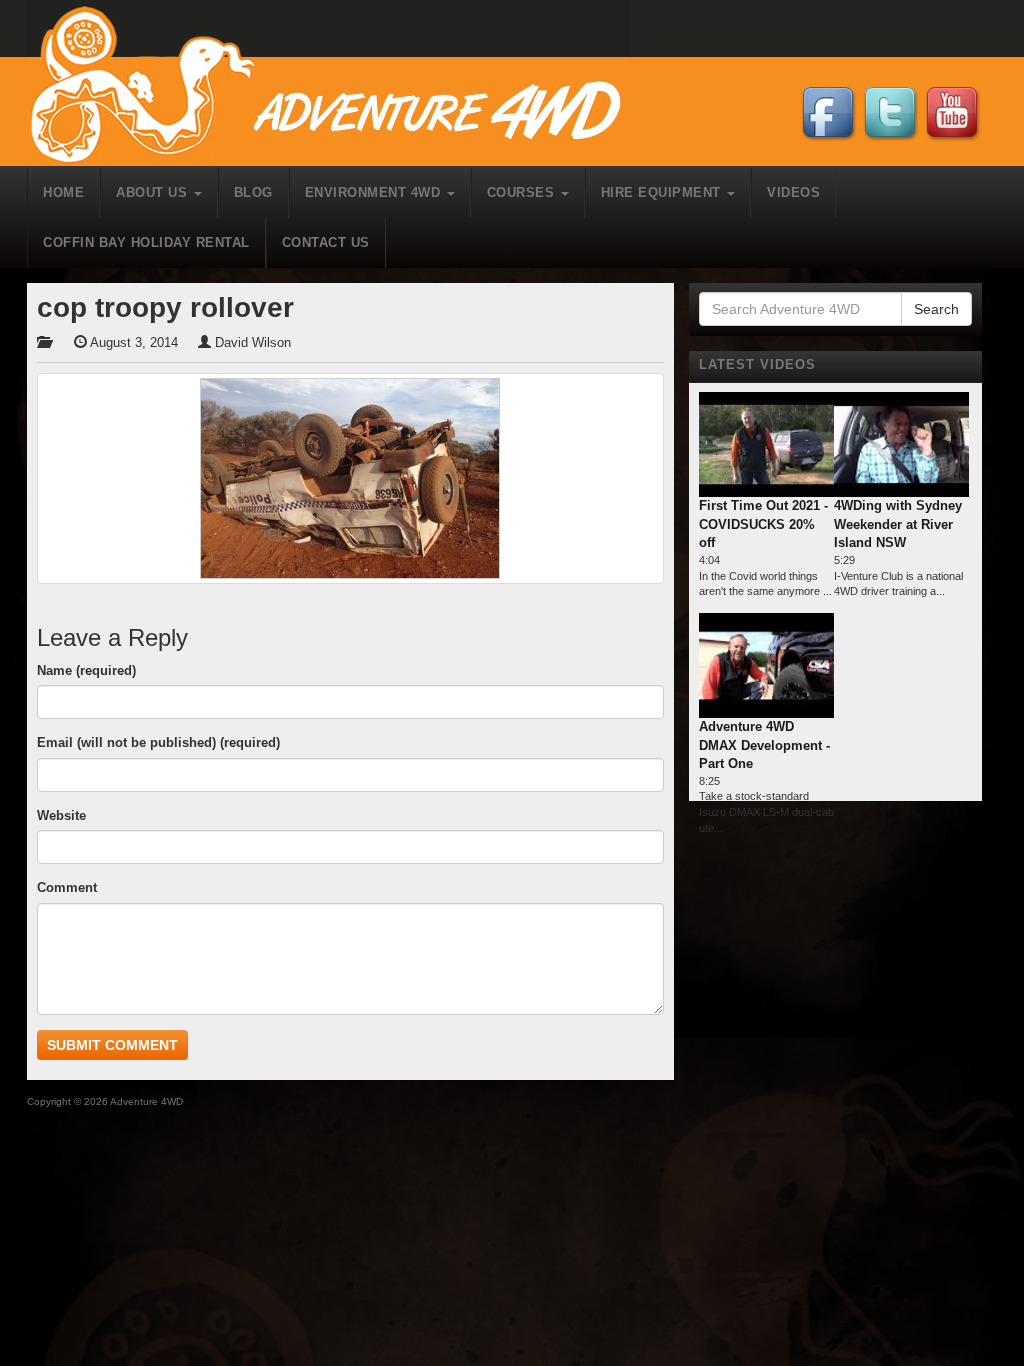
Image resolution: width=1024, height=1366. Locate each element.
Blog (253, 192)
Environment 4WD (375, 192)
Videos (793, 192)
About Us (154, 192)
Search (936, 309)
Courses (523, 192)
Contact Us (326, 242)
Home (63, 192)
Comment (67, 887)
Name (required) (86, 670)
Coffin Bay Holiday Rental (146, 242)
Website (61, 815)
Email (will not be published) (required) (158, 742)
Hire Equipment (663, 192)
